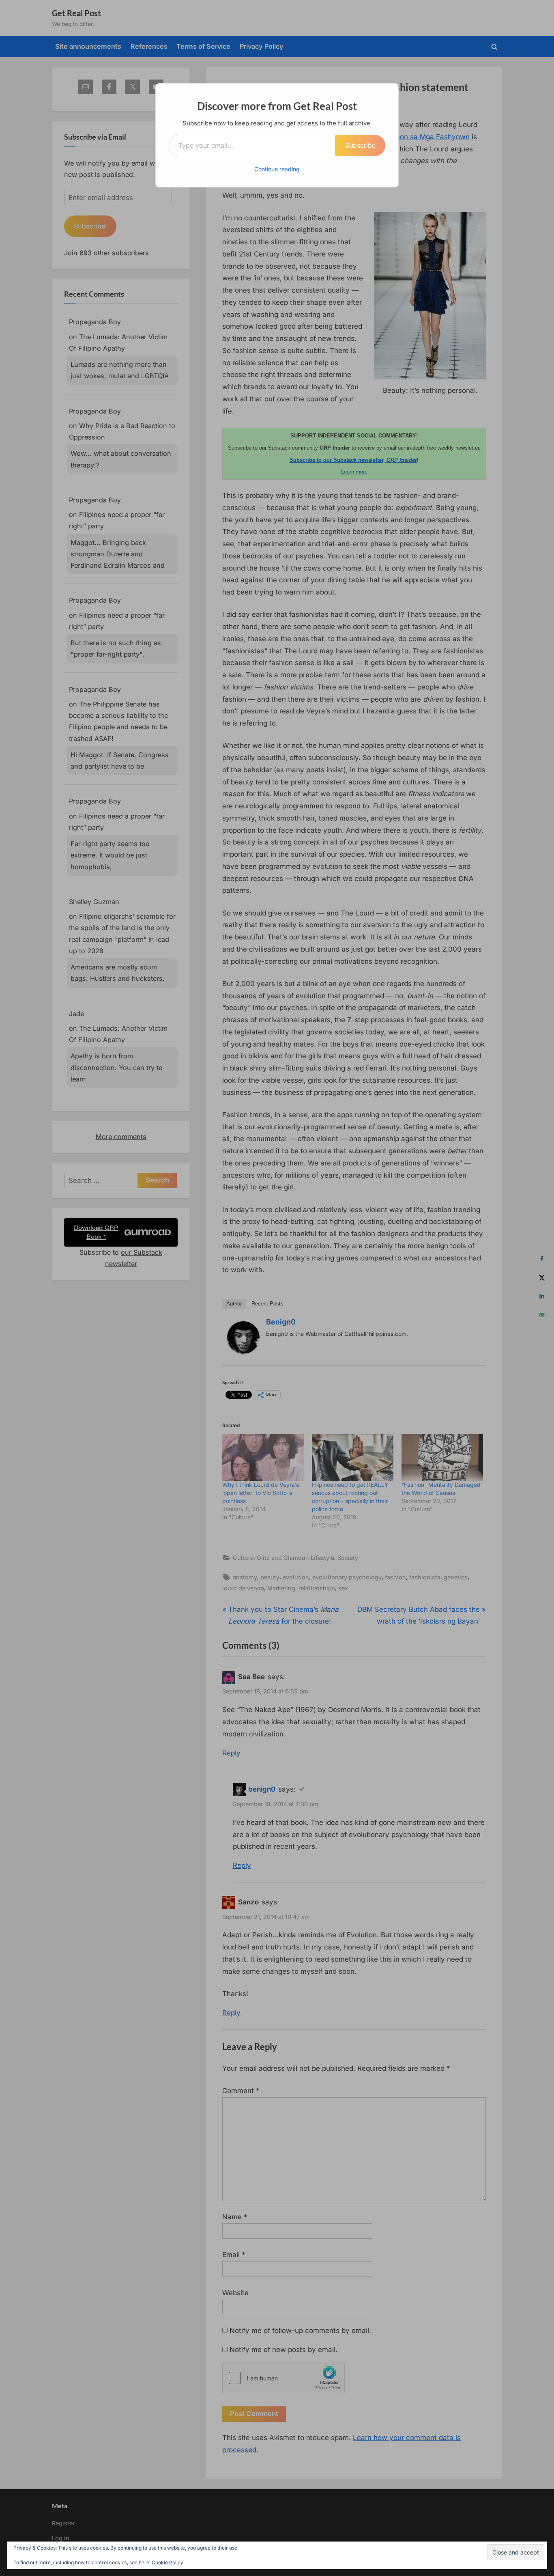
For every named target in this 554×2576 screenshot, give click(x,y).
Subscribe (360, 145)
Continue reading (277, 169)
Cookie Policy (167, 2562)
